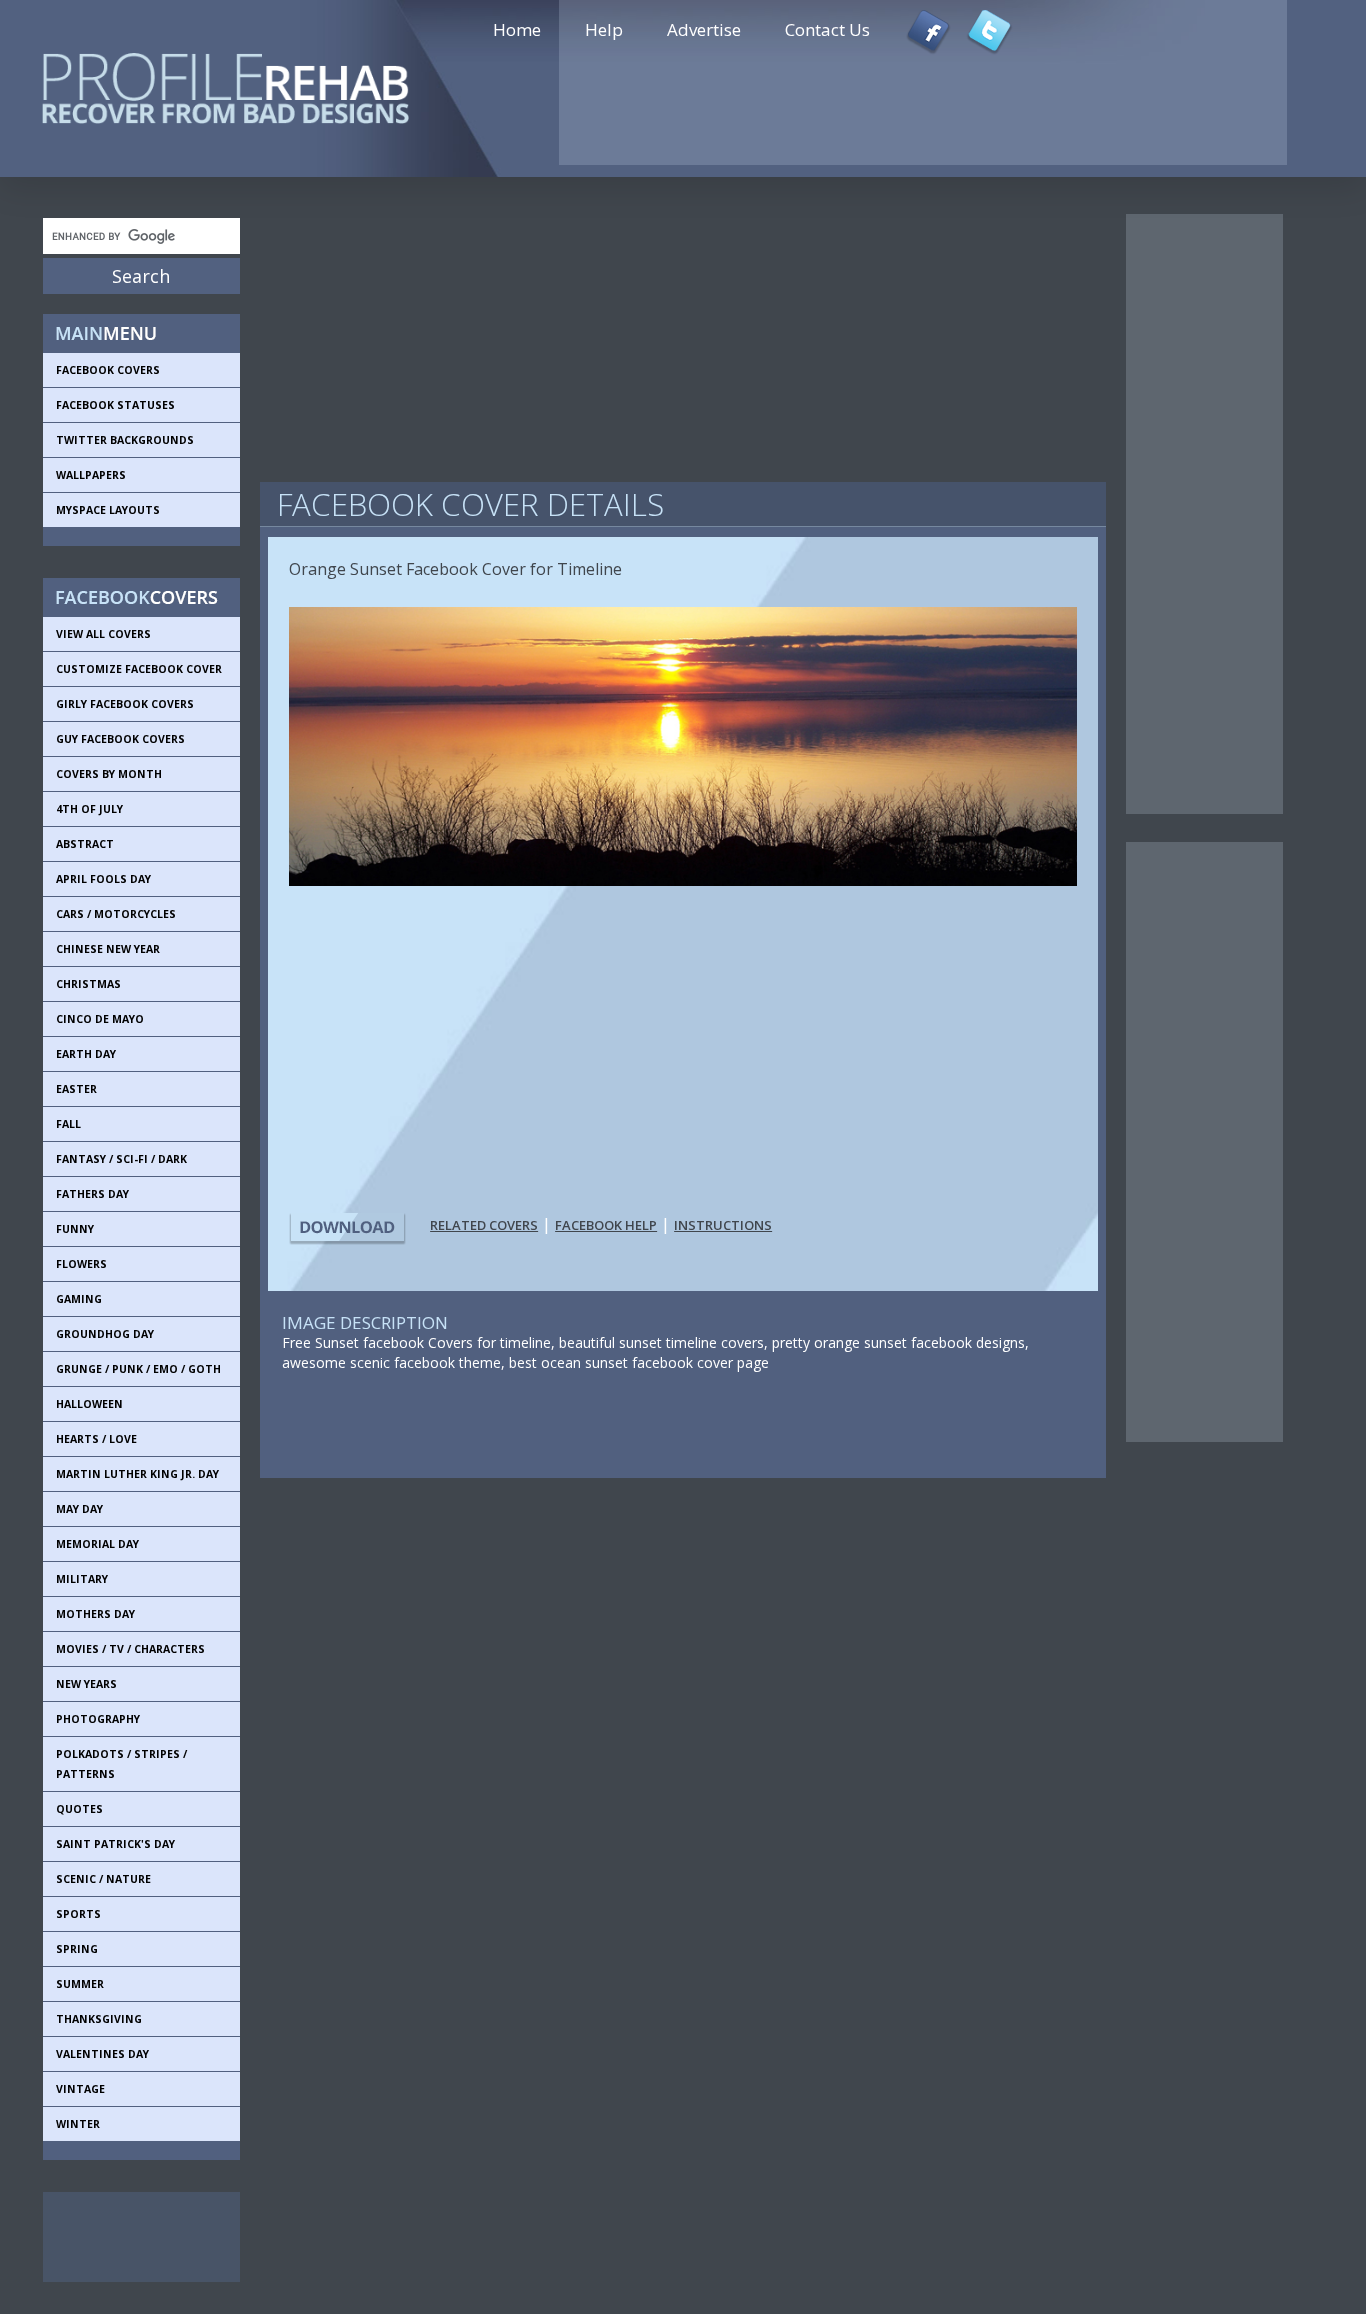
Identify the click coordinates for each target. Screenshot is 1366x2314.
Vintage (80, 2089)
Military (82, 1579)
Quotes (79, 1809)
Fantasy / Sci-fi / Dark (121, 1159)
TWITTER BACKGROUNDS (125, 440)
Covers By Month (109, 774)
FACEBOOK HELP (606, 1225)
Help (604, 29)
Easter (76, 1089)
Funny (75, 1229)
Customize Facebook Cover (139, 669)
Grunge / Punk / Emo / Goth (138, 1369)
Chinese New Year (108, 949)
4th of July (89, 809)
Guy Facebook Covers (120, 739)
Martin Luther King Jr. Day (137, 1474)
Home (517, 29)
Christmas (88, 984)
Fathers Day (92, 1194)
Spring (77, 1949)
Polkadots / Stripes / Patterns (121, 1764)
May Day (79, 1509)
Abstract (85, 844)
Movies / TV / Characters (130, 1649)
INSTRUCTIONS (723, 1225)
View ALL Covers (103, 634)
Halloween (89, 1404)
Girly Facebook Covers (125, 704)
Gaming (79, 1299)
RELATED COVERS (484, 1225)
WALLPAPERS (91, 475)
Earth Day (86, 1054)
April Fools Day (103, 879)
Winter (78, 2124)
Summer (80, 1984)
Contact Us (827, 29)
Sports (78, 1914)
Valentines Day (102, 2054)
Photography (98, 1719)
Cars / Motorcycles (116, 914)
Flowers (81, 1264)
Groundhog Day (105, 1334)
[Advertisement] (133, 2237)
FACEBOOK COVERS (108, 370)
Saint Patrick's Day (115, 1844)
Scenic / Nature (103, 1879)
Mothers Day (95, 1614)
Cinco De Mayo (100, 1019)
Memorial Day (97, 1544)
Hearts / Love (96, 1439)
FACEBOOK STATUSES (115, 405)
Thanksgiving (99, 2019)
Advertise (704, 29)
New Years (86, 1684)
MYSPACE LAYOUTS (108, 510)
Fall (68, 1124)
